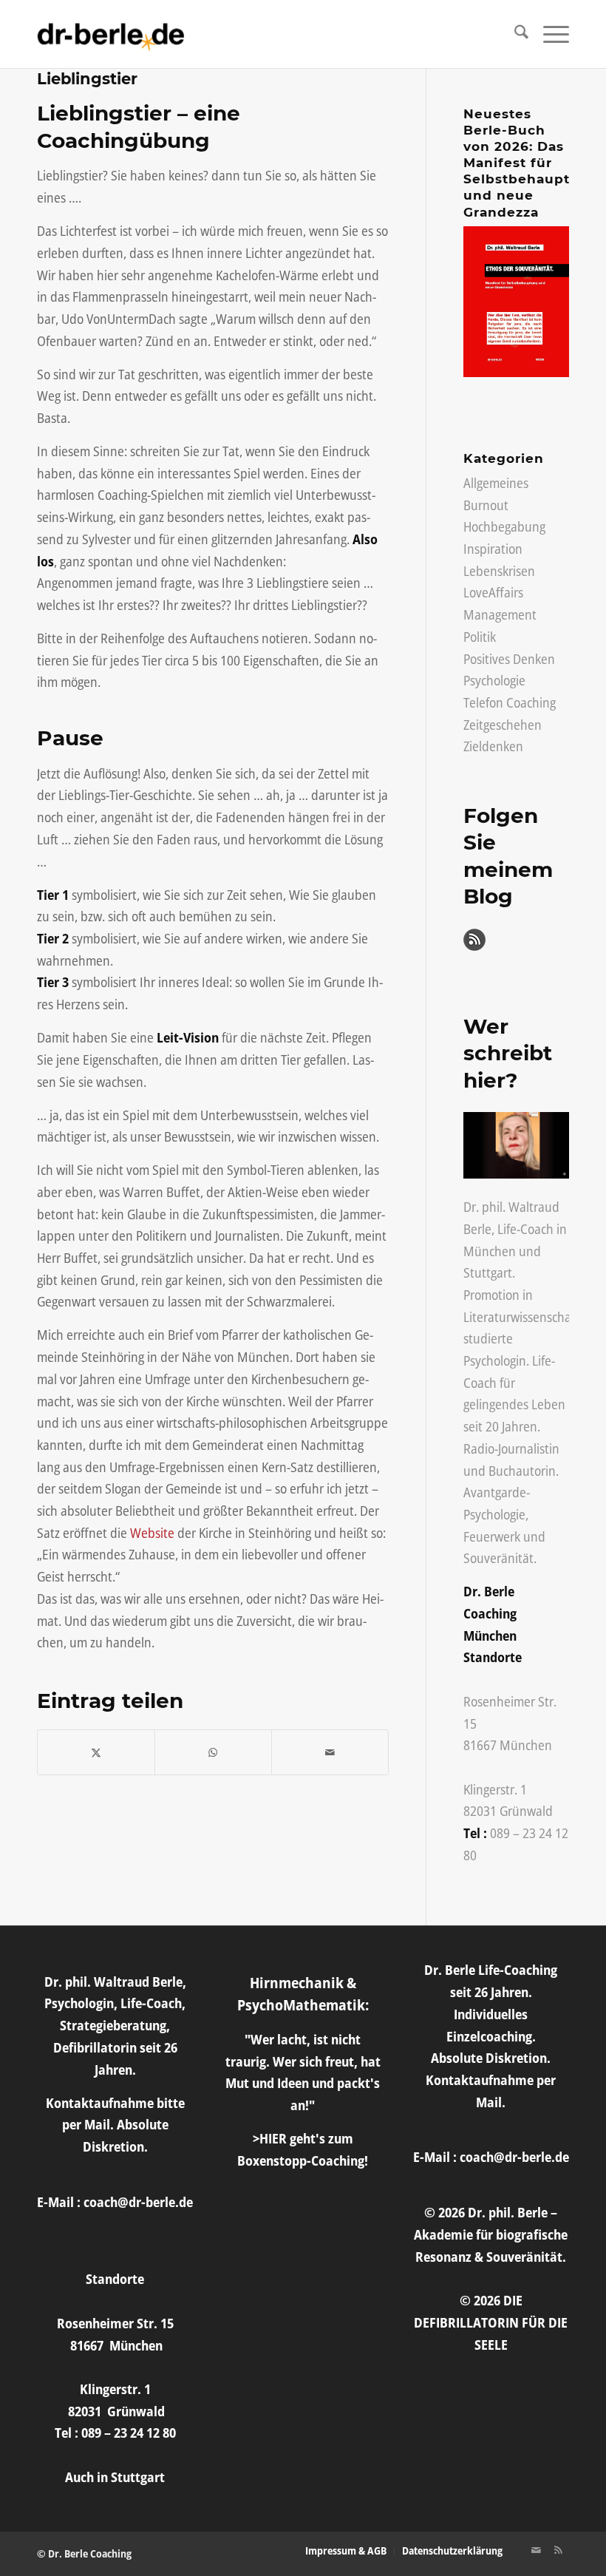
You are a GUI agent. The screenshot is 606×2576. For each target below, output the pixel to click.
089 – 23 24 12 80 (129, 2433)
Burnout (486, 505)
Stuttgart (488, 1272)
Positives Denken (509, 659)
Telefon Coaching (510, 702)
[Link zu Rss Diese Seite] (558, 2550)
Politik (480, 637)
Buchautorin (522, 1471)
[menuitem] (514, 34)
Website (152, 1533)
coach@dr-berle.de (138, 2202)
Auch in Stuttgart (115, 2477)
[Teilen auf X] (96, 1753)
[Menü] (549, 34)
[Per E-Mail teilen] (330, 1753)
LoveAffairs (493, 592)
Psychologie (494, 680)
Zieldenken (493, 746)
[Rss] (474, 946)
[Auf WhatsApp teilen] (213, 1753)
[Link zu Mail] (536, 2550)
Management (500, 614)
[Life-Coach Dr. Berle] (111, 34)
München (490, 1251)
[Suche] (514, 34)
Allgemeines (496, 483)
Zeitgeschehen (503, 725)
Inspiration (493, 549)
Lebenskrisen (499, 571)
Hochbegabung (504, 526)
